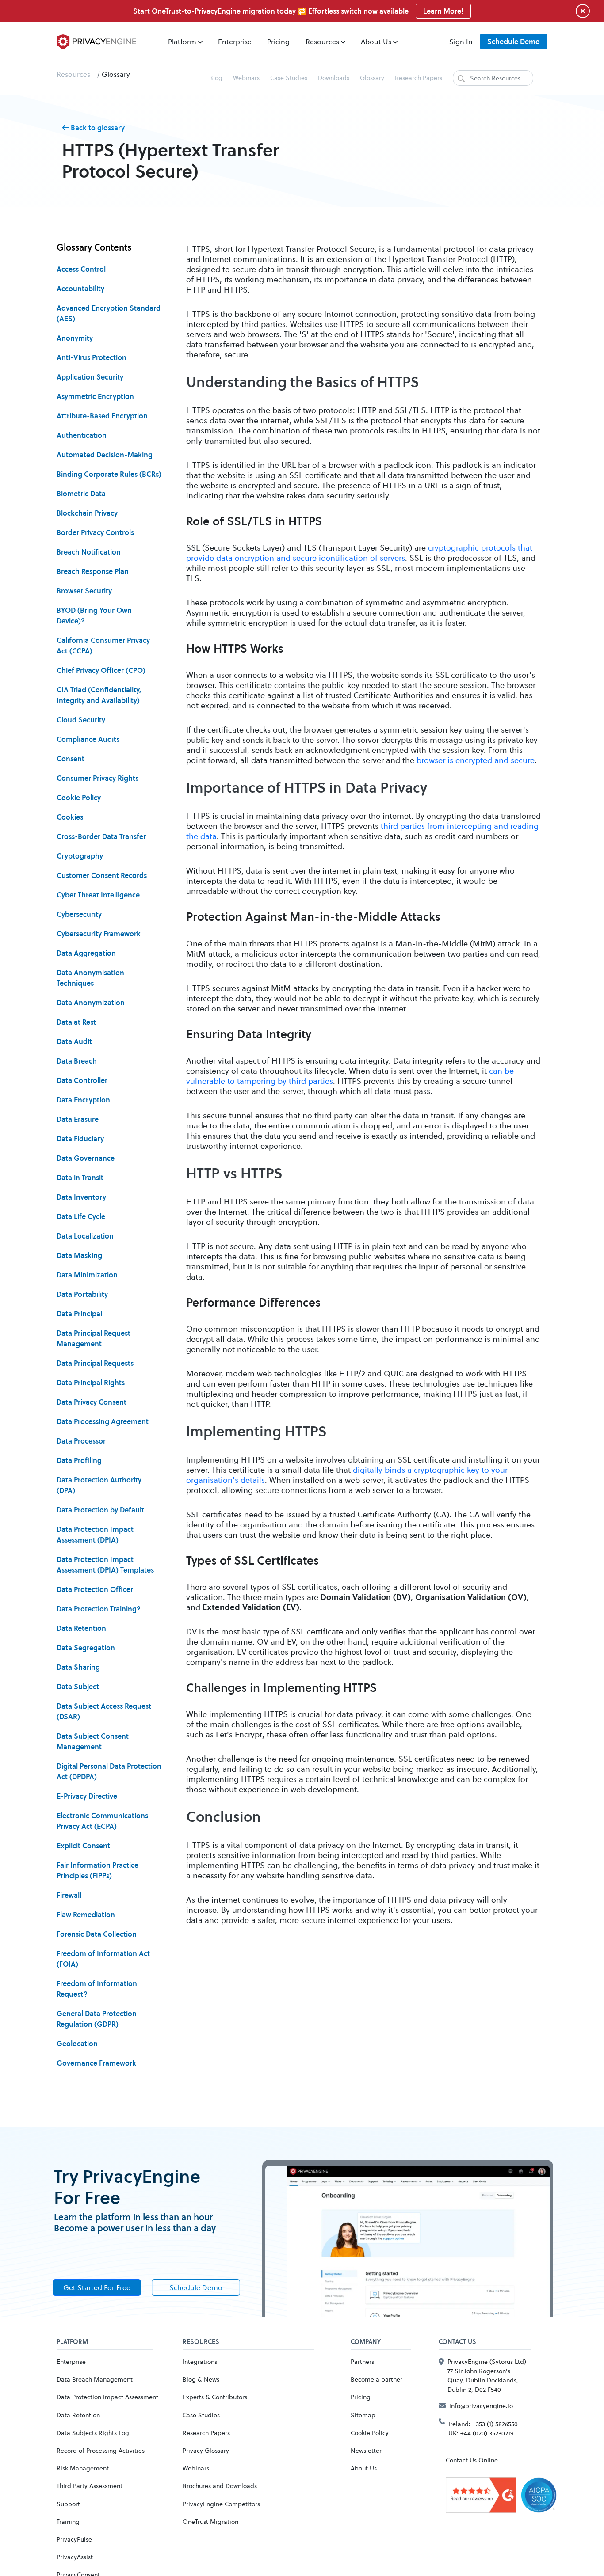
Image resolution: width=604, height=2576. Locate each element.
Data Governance (86, 1158)
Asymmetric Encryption (95, 396)
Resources (73, 74)
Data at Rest (76, 1022)
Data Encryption (83, 1100)
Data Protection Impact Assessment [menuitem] (107, 2397)
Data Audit (74, 1041)
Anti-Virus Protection (92, 357)
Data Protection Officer (95, 1589)
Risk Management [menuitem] (83, 2468)
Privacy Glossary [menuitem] (206, 2450)
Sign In (461, 41)
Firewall (69, 1895)
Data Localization (85, 1236)
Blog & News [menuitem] (201, 2379)
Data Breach (77, 1061)
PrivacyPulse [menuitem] (74, 2539)
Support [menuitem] (68, 2504)
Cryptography (80, 856)
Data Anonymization (91, 1003)
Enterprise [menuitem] (235, 41)
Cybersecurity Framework (99, 934)
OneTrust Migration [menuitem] (210, 2521)
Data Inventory (81, 1197)
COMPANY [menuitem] (366, 2342)
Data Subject (78, 1687)
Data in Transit (80, 1178)
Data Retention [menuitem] (78, 2415)
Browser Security (84, 591)
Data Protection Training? (99, 1609)
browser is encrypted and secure (476, 760)
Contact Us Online (472, 2460)
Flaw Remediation (86, 1915)
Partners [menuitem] (362, 2361)
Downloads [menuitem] (334, 78)
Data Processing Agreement (103, 1421)
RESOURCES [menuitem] (201, 2342)
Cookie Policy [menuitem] (370, 2433)
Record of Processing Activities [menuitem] (101, 2450)
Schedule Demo (514, 42)
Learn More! (443, 11)
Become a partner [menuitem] (377, 2379)
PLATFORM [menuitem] (72, 2342)
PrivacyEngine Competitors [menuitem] (221, 2504)
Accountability (80, 289)
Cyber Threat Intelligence (98, 895)
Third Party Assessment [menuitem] (90, 2486)
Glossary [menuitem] (372, 78)
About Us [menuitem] (376, 41)
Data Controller (82, 1080)
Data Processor (81, 1441)
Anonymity (75, 338)
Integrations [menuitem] (200, 2361)
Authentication (82, 435)
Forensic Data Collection (97, 1934)
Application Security (90, 377)
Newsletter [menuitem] (366, 2450)
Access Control (81, 269)
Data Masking (79, 1255)
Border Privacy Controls (95, 532)
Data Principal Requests (95, 1363)
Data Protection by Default (100, 1510)
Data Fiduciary (80, 1139)
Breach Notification (89, 552)
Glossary (116, 74)
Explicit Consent (83, 1846)
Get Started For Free (97, 2287)
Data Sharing (78, 1667)
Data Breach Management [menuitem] (95, 2379)
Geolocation (77, 2044)
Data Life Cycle (81, 1216)
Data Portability (82, 1294)
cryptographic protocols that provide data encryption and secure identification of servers (359, 553)
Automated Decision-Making (105, 455)
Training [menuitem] (68, 2521)
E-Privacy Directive (87, 1796)
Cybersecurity (79, 914)
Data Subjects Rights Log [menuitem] (93, 2433)
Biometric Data (81, 494)
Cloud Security (81, 720)
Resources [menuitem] (322, 41)
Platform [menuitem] (182, 41)
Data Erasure (78, 1119)
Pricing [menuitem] (278, 41)
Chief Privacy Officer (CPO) (101, 670)
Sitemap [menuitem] (363, 2415)
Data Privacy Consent (92, 1402)
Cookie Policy (79, 798)
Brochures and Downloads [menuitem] (220, 2486)
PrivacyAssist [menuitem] (75, 2557)
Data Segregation (86, 1648)
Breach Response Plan (93, 571)
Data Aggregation (86, 953)
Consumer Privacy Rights (97, 778)
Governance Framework (96, 2063)
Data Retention (81, 1628)
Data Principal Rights (91, 1383)
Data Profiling (79, 1460)
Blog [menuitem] (216, 78)
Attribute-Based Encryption (102, 416)
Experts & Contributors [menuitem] (215, 2397)
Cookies (70, 817)
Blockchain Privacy (87, 513)
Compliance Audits (88, 739)
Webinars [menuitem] (246, 78)
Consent (71, 759)
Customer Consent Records (102, 875)
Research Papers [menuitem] (419, 78)
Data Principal (79, 1314)
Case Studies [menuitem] (289, 78)
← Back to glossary (93, 128)
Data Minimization (87, 1275)
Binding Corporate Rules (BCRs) (109, 474)
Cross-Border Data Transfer (101, 836)
